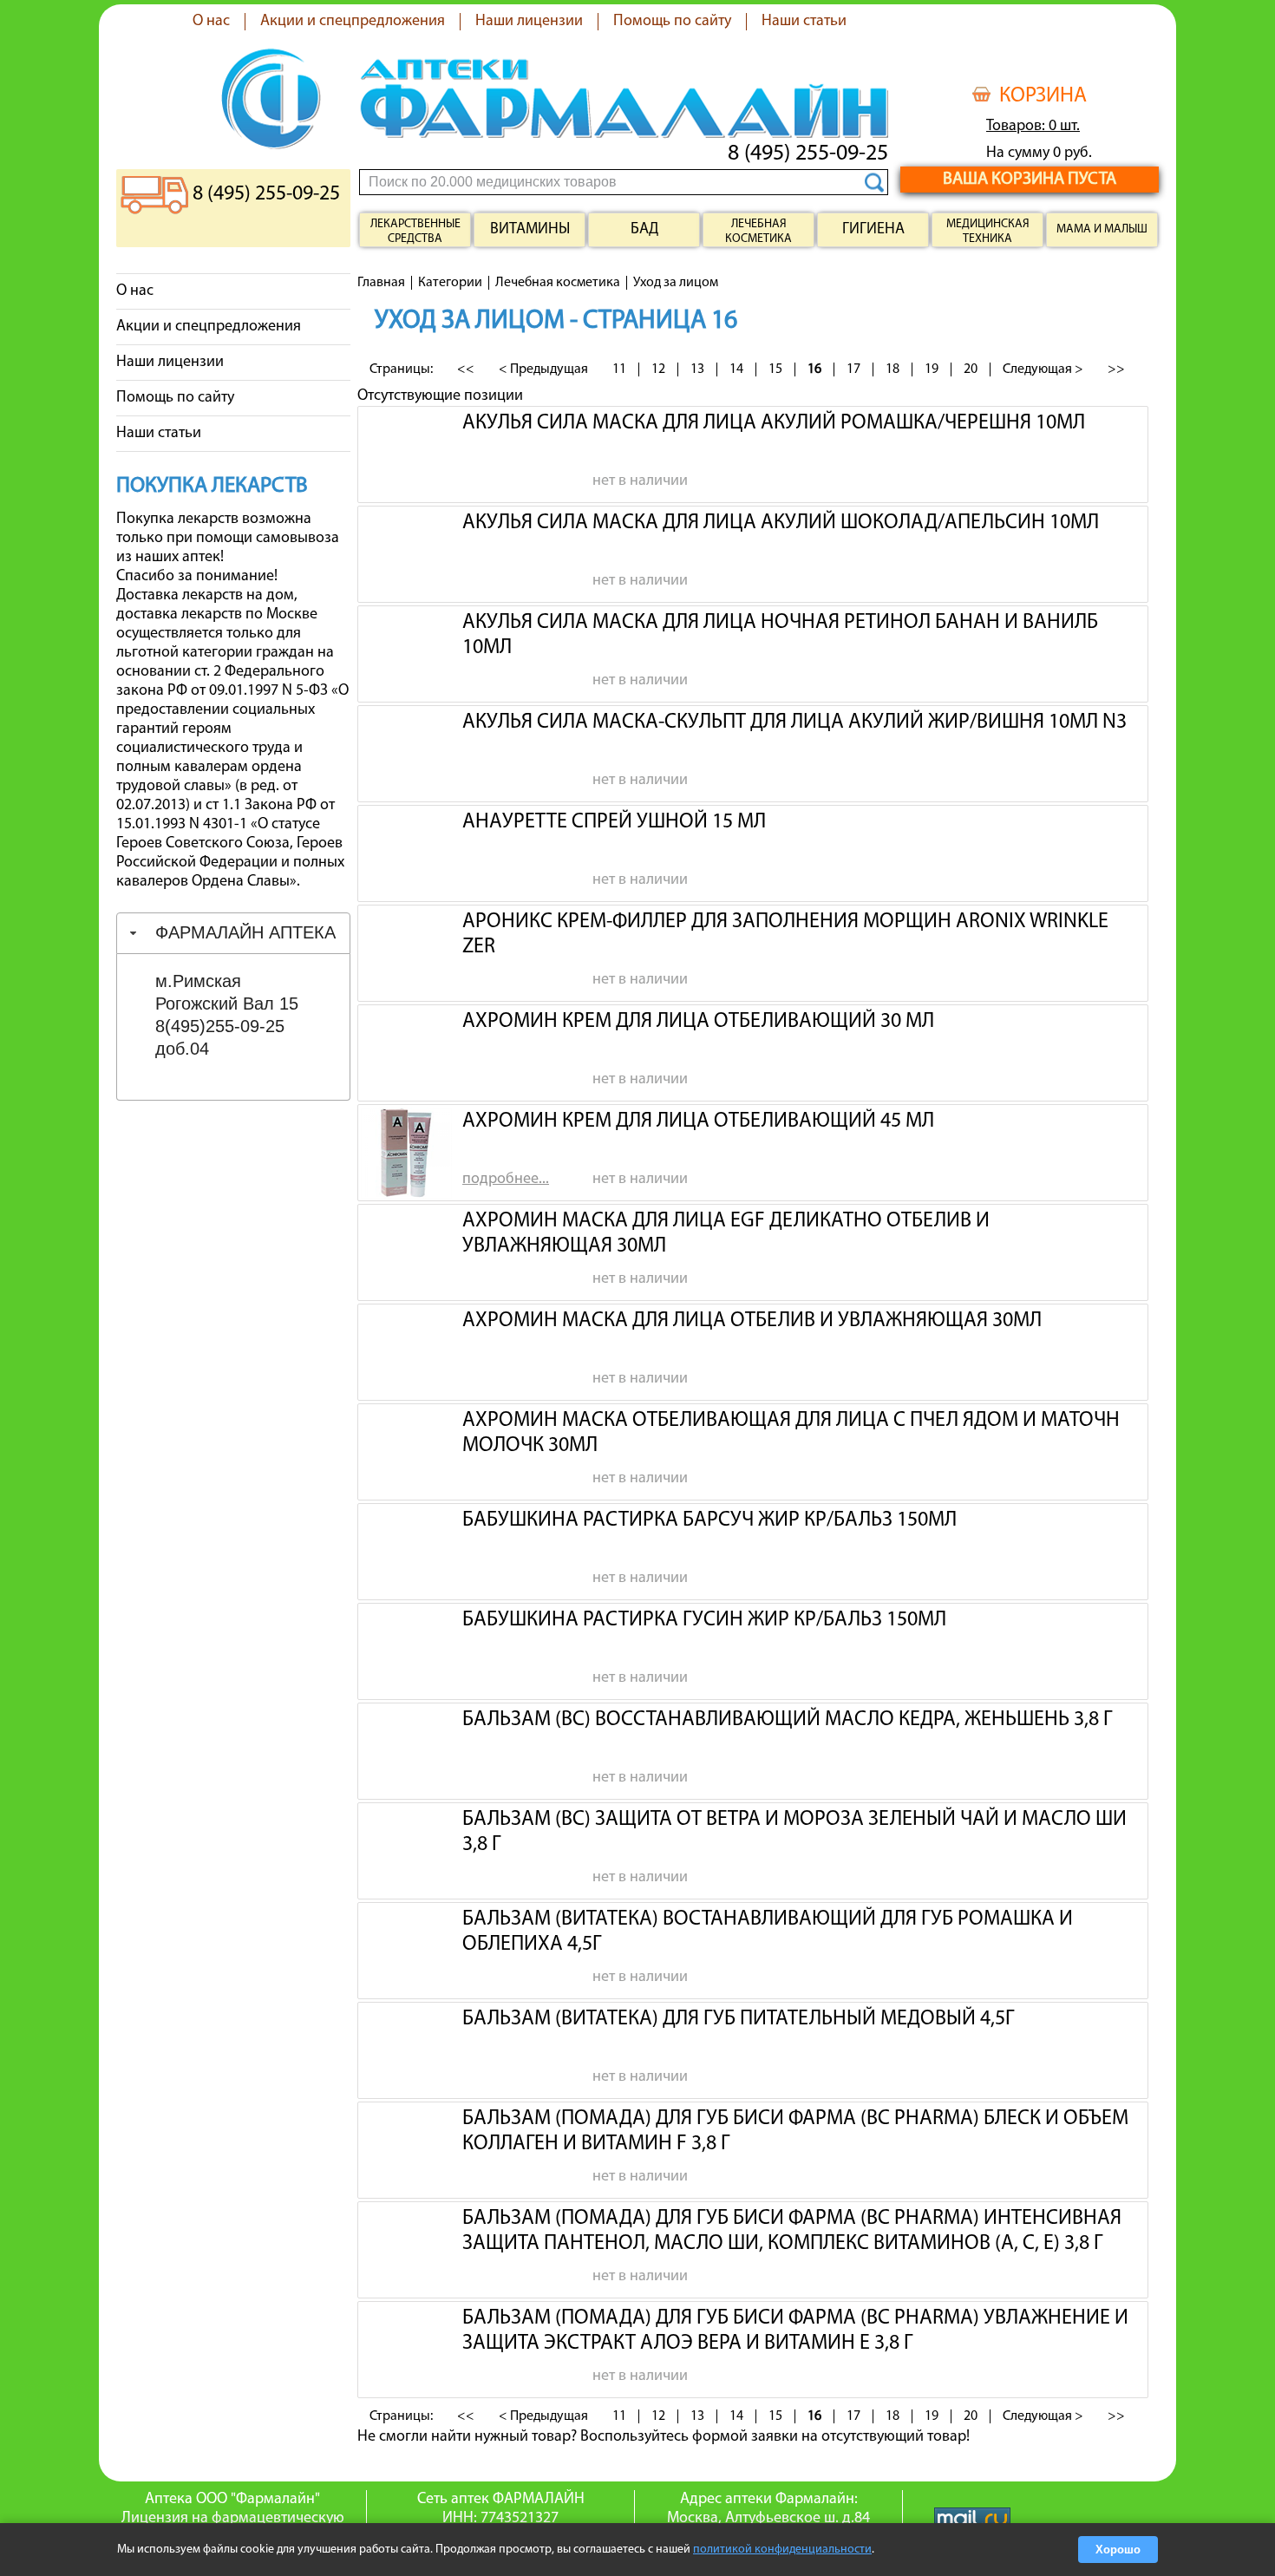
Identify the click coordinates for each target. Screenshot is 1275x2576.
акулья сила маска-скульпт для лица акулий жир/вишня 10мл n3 (794, 722)
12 (658, 369)
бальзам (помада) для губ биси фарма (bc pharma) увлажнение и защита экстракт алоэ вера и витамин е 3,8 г (795, 2329)
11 (619, 369)
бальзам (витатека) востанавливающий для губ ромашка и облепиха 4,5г (768, 1930)
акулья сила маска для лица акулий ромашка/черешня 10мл (774, 423)
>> (1116, 369)
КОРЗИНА (1043, 96)
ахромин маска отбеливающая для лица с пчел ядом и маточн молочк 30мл (791, 1431)
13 (697, 369)
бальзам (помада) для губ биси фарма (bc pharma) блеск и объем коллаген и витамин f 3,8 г (795, 2129)
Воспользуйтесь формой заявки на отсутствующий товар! (775, 2437)
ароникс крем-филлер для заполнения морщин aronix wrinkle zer (785, 932)
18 (892, 369)
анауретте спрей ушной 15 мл (614, 822)
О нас (211, 22)
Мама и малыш (1102, 229)
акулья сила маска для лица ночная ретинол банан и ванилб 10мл (780, 633)
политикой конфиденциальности (782, 2550)
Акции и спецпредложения (353, 22)
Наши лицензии (529, 22)
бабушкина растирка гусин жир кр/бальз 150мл (704, 1620)
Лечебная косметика (758, 232)
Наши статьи (804, 22)
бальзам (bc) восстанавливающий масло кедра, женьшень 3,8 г (787, 1720)
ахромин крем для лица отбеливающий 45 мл (698, 1121)
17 (853, 369)
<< (466, 369)
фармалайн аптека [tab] (245, 932)
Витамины (530, 230)
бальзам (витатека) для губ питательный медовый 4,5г (738, 2019)
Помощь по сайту (672, 22)
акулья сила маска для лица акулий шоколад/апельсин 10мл (781, 523)
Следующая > (1043, 369)
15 (775, 369)
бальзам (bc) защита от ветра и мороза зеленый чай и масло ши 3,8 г (794, 1830)
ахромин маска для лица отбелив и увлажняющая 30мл (752, 1321)
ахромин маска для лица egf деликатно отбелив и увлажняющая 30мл (726, 1232)
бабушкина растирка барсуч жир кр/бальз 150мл (709, 1520)
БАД (644, 230)
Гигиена (873, 230)
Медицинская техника (988, 232)
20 (971, 369)
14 (736, 369)
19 (932, 369)
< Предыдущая (543, 369)
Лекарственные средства (415, 232)
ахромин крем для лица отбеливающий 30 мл (698, 1022)
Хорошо (1118, 2550)
